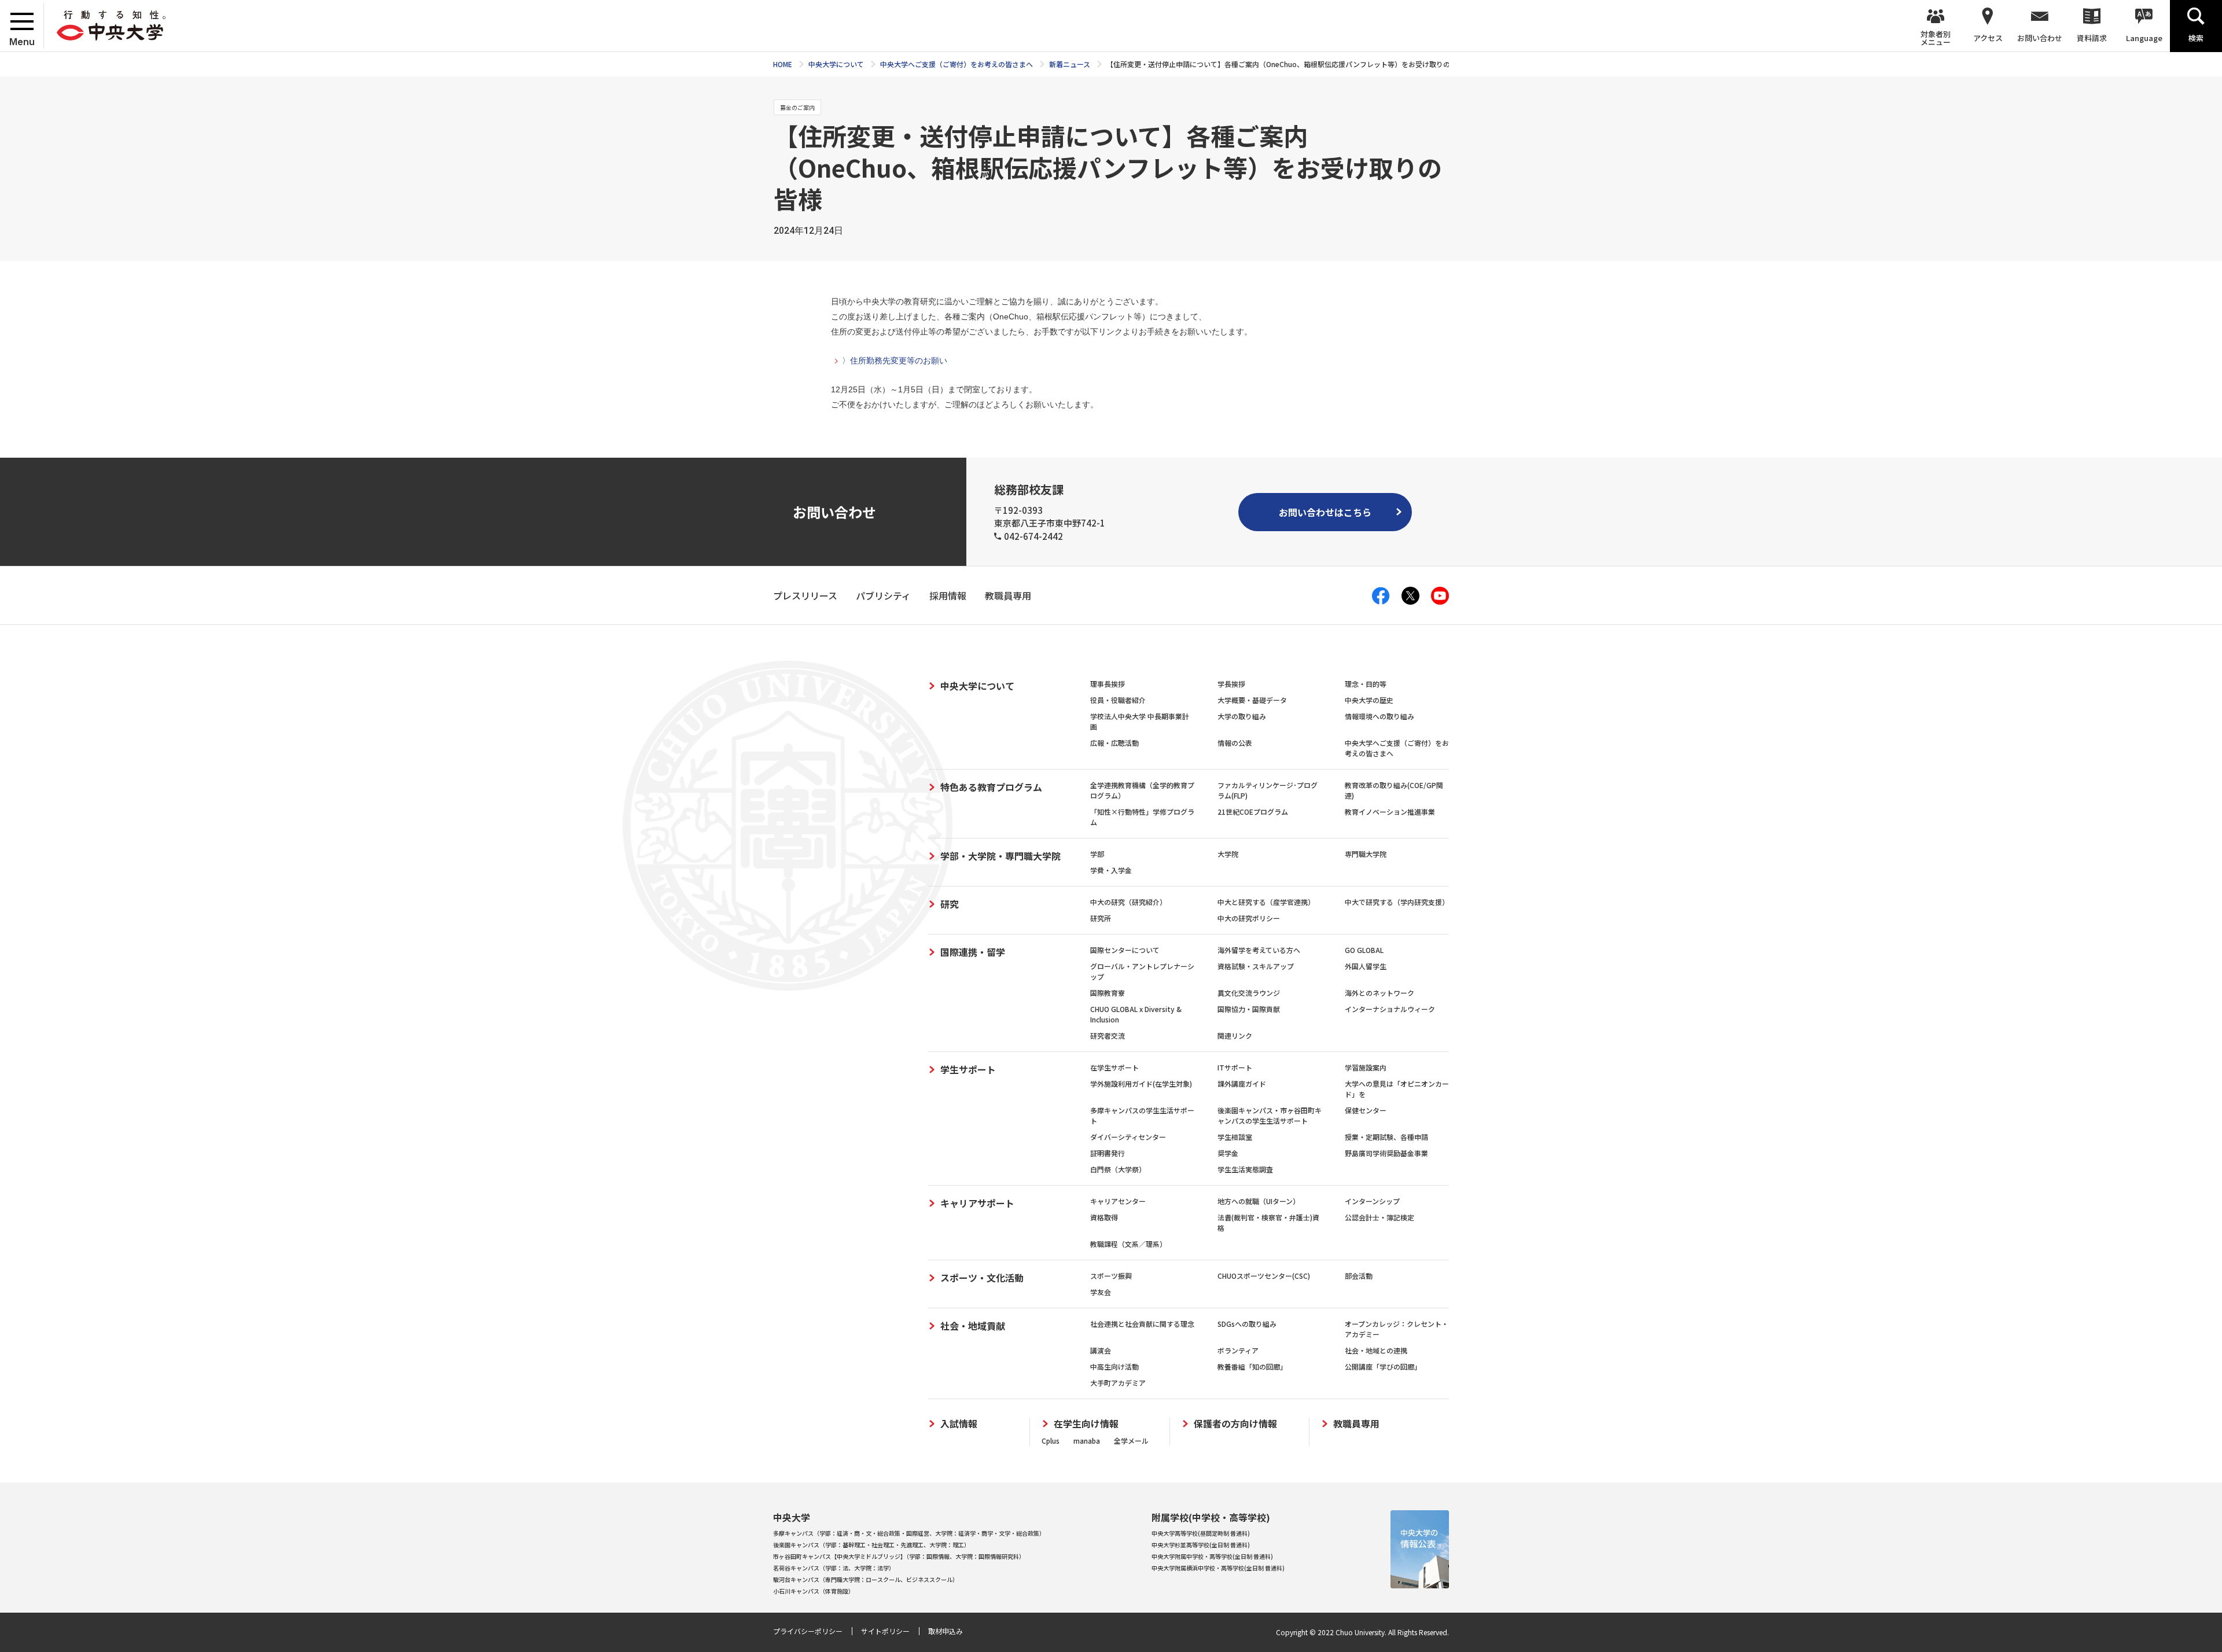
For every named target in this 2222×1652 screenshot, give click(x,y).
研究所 (1101, 918)
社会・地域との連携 (1376, 1350)
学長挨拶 (1231, 684)
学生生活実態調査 (1245, 1169)
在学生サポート (1114, 1067)
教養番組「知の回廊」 (1252, 1366)
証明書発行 (1108, 1153)
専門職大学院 (1366, 854)
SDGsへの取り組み (1247, 1324)
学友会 (1101, 1292)
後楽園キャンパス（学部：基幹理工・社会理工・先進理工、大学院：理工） (871, 1545)
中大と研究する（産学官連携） (1266, 902)
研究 (950, 904)
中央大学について (977, 686)
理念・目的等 (1366, 684)
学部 (1097, 854)
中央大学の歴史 (1369, 700)
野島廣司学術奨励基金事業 (1386, 1153)
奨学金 (1228, 1153)
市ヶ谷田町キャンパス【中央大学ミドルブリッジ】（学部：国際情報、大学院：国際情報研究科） (899, 1556)
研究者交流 (1108, 1035)
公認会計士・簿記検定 (1379, 1217)
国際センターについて (1125, 950)
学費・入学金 (1111, 870)
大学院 (1228, 854)
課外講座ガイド (1242, 1083)
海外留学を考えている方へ (1259, 950)
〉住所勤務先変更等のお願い (895, 360)
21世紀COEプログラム (1253, 812)
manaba (1087, 1441)
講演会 (1101, 1350)
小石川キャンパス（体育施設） (814, 1591)
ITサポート (1235, 1067)
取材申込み (946, 1631)
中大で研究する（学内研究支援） (1397, 902)
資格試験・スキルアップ (1256, 966)
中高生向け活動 (1114, 1366)
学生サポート (968, 1069)
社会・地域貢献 (973, 1326)
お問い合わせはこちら (1325, 512)
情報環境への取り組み (1379, 716)
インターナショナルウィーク (1390, 1009)
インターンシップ (1372, 1201)
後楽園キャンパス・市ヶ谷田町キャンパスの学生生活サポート (1270, 1115)
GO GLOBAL (1364, 950)
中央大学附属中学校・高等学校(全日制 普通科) (1212, 1556)
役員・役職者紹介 (1118, 700)
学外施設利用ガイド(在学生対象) (1141, 1083)
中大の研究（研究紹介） (1128, 902)
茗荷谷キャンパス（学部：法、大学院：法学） (834, 1568)
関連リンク (1235, 1035)
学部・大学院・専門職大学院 (1000, 856)
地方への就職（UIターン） (1259, 1201)
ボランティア (1238, 1350)
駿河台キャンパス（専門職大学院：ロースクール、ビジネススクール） (866, 1579)
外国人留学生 (1366, 966)
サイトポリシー (885, 1631)
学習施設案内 (1366, 1067)
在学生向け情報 (1086, 1424)
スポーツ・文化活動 (982, 1278)
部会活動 (1359, 1276)
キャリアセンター (1118, 1201)
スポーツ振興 (1111, 1276)
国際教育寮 (1108, 993)
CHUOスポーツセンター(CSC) (1264, 1276)
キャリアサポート (977, 1203)
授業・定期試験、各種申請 (1386, 1137)
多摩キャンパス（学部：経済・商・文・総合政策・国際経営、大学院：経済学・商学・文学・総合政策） (909, 1533)
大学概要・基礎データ (1252, 700)
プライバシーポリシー (808, 1631)
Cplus (1051, 1441)
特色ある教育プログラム (991, 787)
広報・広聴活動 (1114, 743)
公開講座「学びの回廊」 (1383, 1366)
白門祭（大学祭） (1118, 1169)
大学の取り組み (1242, 716)
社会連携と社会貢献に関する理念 (1142, 1324)
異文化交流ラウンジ (1249, 993)
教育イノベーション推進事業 (1390, 812)
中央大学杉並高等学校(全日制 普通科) (1201, 1545)
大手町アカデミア (1118, 1383)
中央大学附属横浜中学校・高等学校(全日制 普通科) (1218, 1568)
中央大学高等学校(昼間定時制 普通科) (1201, 1533)
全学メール (1131, 1441)
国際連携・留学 (973, 952)
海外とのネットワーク (1379, 993)
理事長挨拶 (1108, 684)
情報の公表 (1235, 743)
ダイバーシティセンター (1128, 1137)
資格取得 (1104, 1217)
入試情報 (959, 1424)
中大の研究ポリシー (1249, 918)
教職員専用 (1356, 1424)
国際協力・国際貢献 (1249, 1009)
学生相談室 (1235, 1137)
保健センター (1366, 1110)
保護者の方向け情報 (1235, 1424)
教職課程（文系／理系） (1128, 1244)
